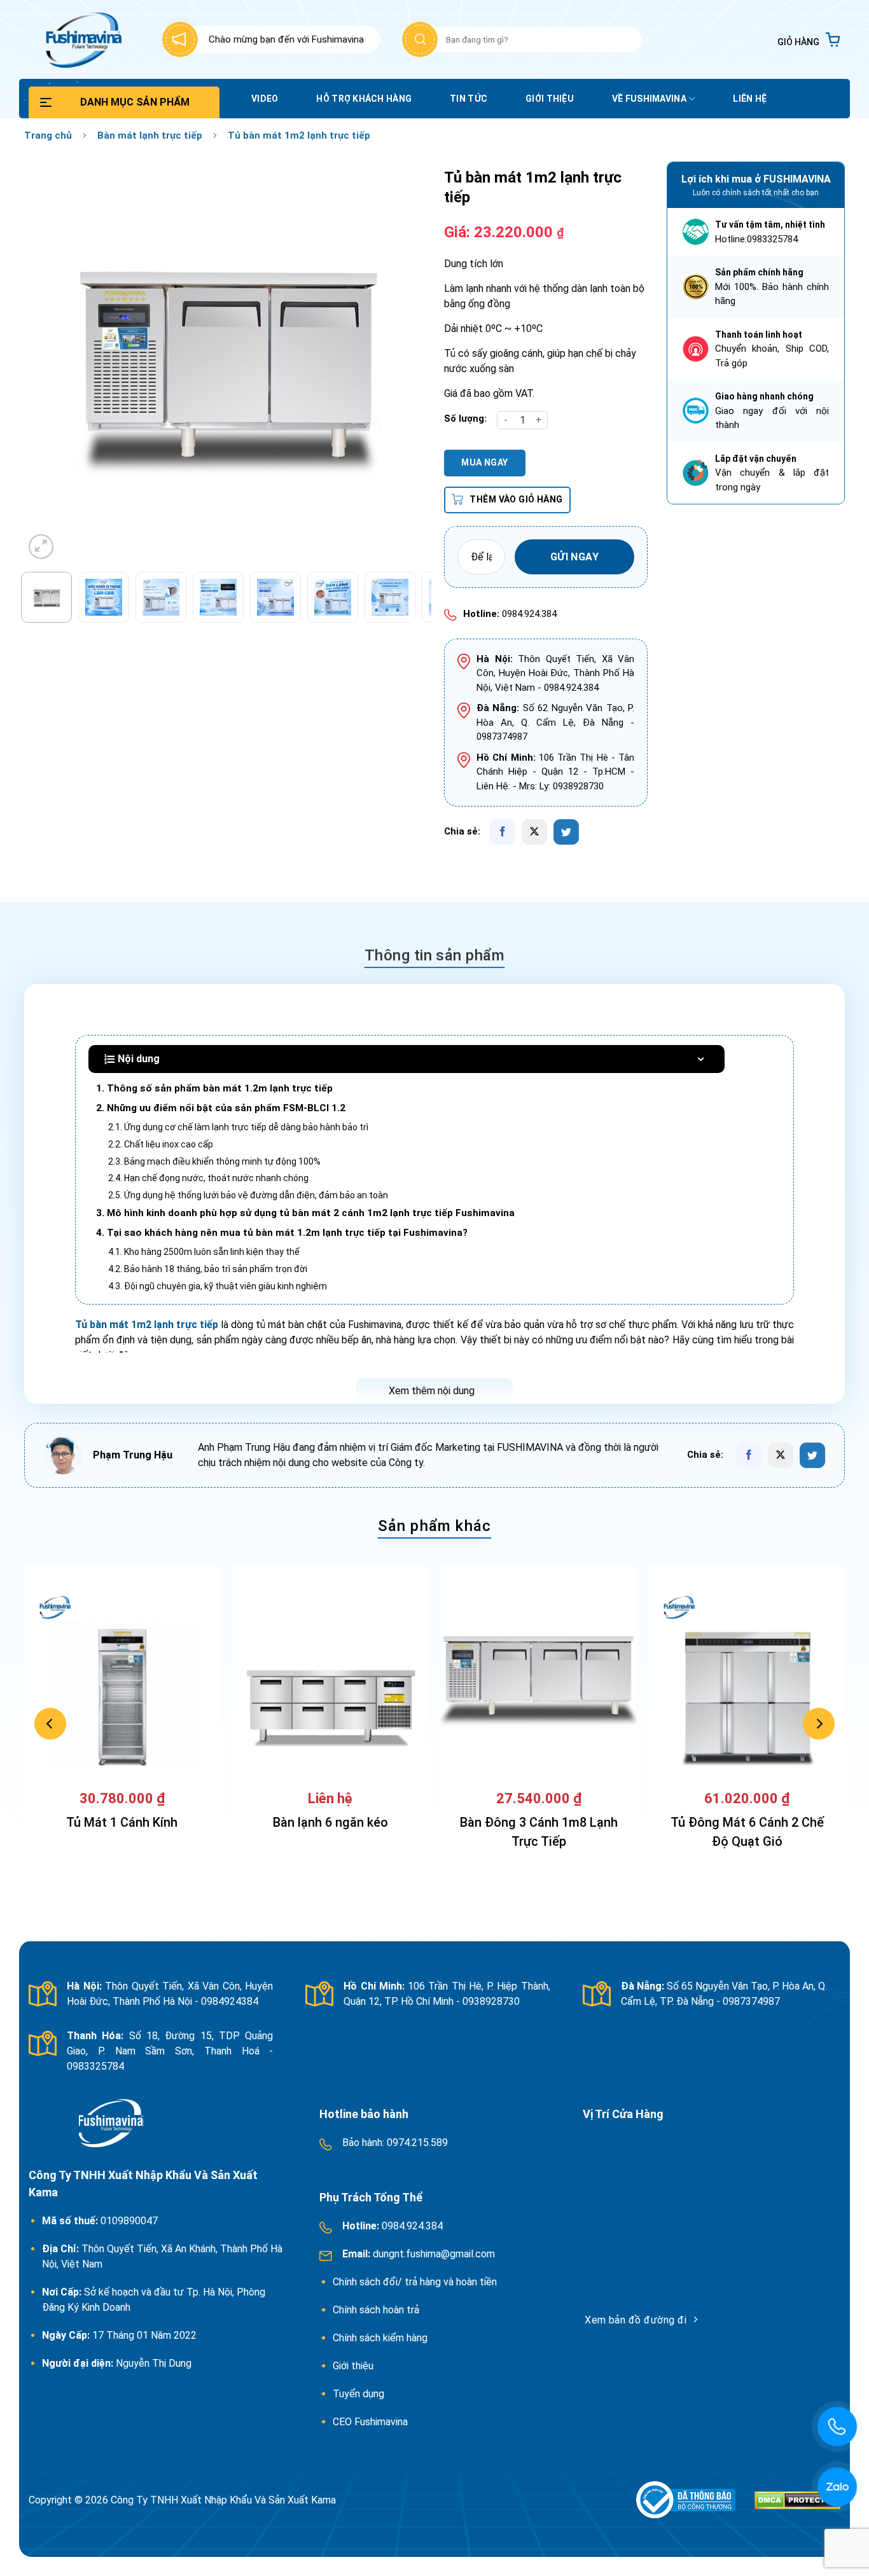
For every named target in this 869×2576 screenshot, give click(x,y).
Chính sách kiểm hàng (380, 2338)
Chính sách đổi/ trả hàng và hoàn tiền (416, 2282)
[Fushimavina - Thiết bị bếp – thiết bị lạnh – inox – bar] (82, 39)
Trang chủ (48, 135)
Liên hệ (750, 99)
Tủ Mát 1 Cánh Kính (122, 1822)
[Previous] (48, 362)
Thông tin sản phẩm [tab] (435, 955)
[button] (809, 40)
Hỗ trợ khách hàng (364, 99)
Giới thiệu (550, 99)
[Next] (401, 362)
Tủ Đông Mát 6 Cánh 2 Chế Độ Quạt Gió (747, 1832)
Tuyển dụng (358, 2394)
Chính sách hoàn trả (377, 2310)
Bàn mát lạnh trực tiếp (150, 135)
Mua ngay (484, 462)
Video (265, 99)
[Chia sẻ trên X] (534, 832)
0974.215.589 (416, 2143)
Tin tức (469, 99)
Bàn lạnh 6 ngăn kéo (330, 1822)
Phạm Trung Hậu (133, 1455)
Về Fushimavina (649, 99)
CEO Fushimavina (370, 2422)
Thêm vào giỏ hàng (516, 499)
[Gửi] (420, 39)
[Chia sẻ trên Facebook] (503, 832)
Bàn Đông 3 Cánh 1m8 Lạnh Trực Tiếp (539, 1832)
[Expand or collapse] (701, 1059)
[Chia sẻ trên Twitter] (566, 832)
